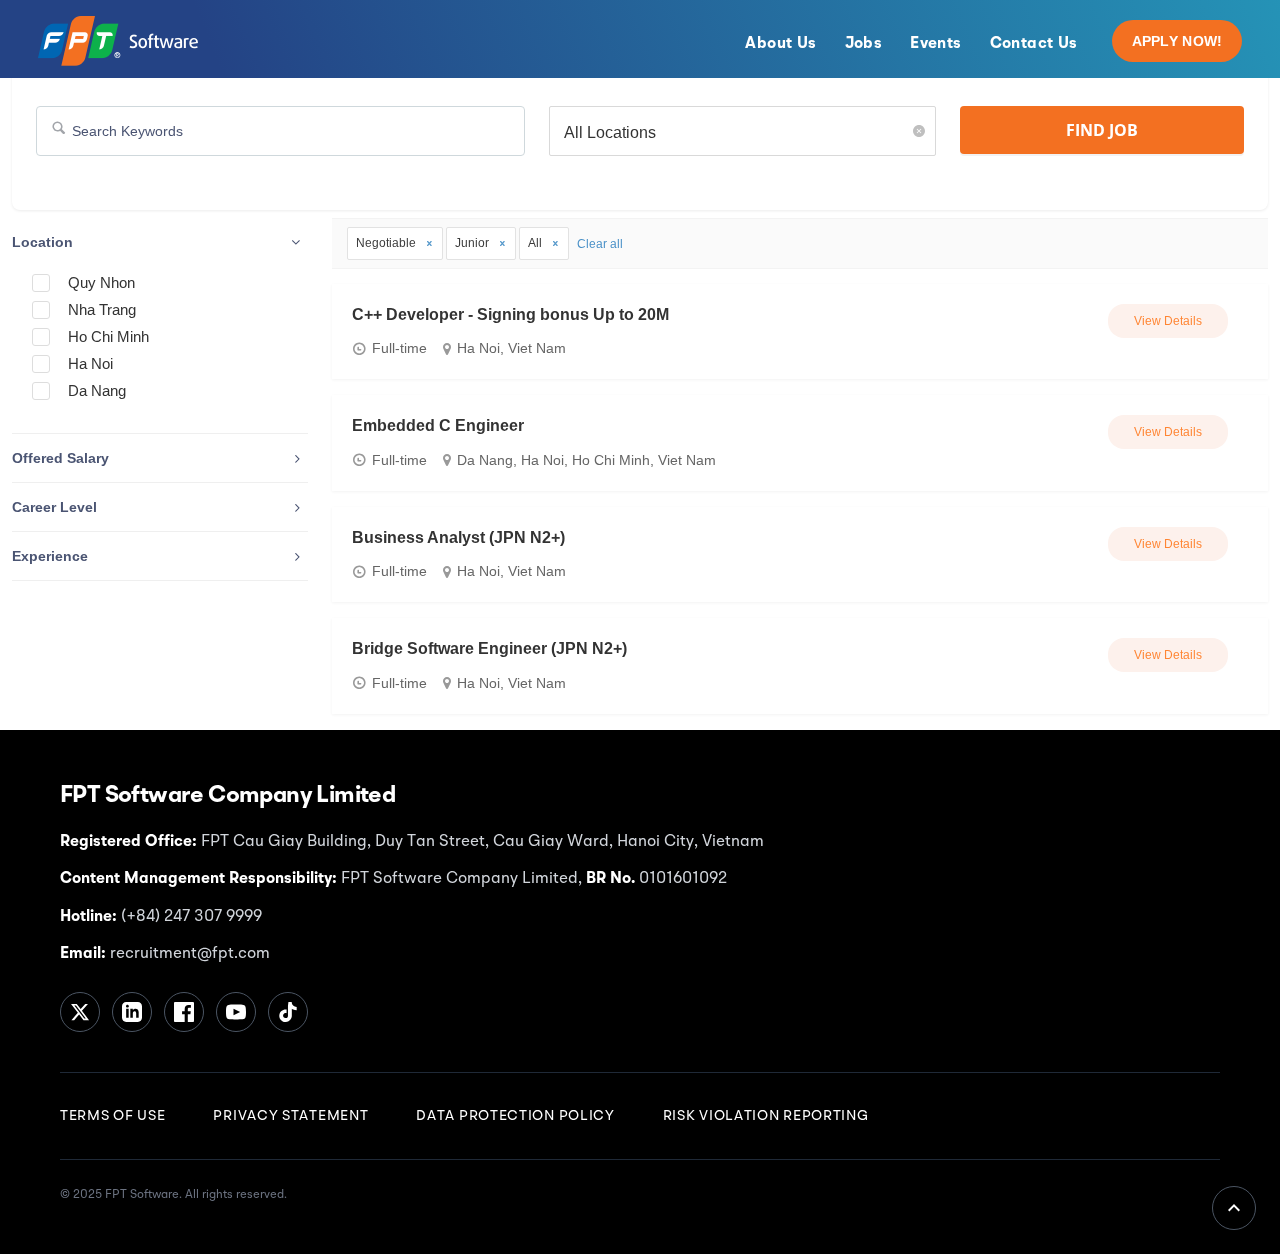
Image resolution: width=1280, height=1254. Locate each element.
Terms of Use (112, 1116)
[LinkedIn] (132, 1012)
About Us (780, 44)
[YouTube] (236, 1012)
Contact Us (1034, 44)
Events (935, 44)
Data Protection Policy (515, 1116)
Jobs (864, 44)
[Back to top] (1234, 1208)
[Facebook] (184, 1012)
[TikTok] (288, 1012)
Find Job (1102, 130)
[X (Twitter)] (80, 1012)
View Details (1168, 321)
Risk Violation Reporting (766, 1116)
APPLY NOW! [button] (1177, 41)
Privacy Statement (290, 1116)
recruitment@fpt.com (188, 954)
